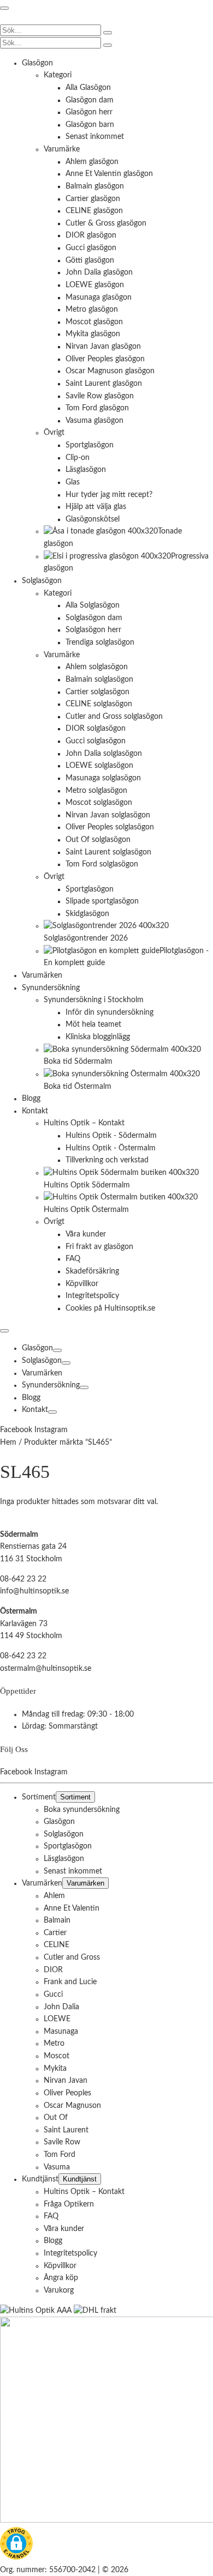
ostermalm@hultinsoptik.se (46, 1668)
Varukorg (59, 2290)
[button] (16, 2545)
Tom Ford (60, 2155)
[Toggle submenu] (57, 1350)
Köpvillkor (60, 2265)
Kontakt (35, 1410)
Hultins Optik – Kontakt (84, 2191)
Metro (54, 2044)
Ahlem (54, 1895)
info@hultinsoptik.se (34, 1591)
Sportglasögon (68, 1846)
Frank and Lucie (70, 1982)
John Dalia (61, 2007)
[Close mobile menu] (4, 1331)
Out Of (56, 2118)
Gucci (53, 1994)
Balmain (57, 1920)
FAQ (51, 2216)
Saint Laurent (66, 2130)
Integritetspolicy (70, 2253)
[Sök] (108, 33)
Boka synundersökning (82, 1809)
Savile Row (62, 2142)
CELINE (57, 1945)
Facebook (17, 1430)
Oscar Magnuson (72, 2105)
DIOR (53, 1969)
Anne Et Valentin (72, 1908)
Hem (8, 1442)
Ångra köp (61, 2278)
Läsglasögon (64, 1859)
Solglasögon (42, 1361)
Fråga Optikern (69, 2204)
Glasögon (37, 1348)
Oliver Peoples (67, 2093)
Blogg (31, 1398)
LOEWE (57, 2019)
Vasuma (57, 2167)
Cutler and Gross (72, 1957)
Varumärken (42, 1373)
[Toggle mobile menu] (4, 8)
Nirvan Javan (66, 2081)
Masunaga (61, 2031)
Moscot (57, 2056)
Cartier (55, 1932)
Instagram (51, 1430)
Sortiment (39, 1797)
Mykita (55, 2068)
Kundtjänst (40, 2179)
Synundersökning (51, 1385)
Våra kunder (64, 2228)
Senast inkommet (73, 1871)
